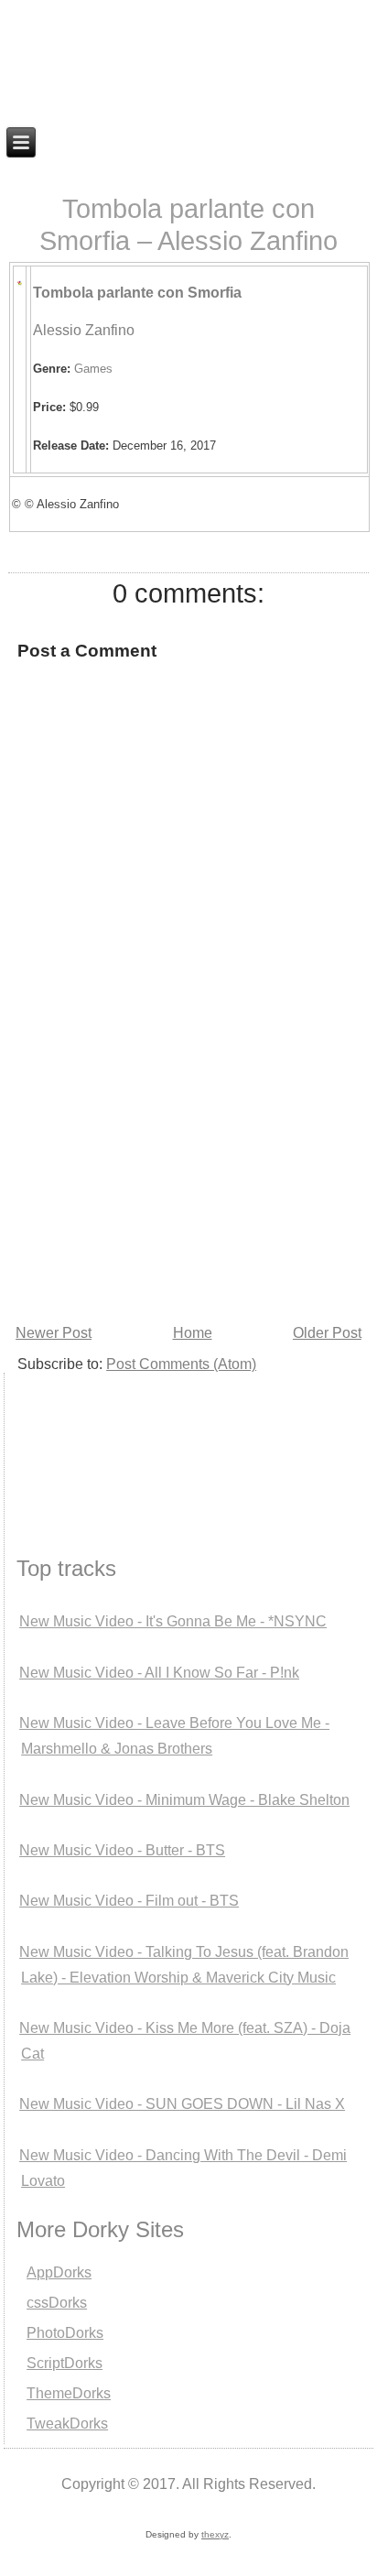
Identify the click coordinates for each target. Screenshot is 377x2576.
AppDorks (59, 2272)
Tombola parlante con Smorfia (137, 293)
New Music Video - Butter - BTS (122, 1850)
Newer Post (54, 1333)
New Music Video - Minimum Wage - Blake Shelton (184, 1800)
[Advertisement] (96, 1441)
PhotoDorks (65, 2333)
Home (193, 1333)
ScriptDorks (65, 2363)
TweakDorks (67, 2424)
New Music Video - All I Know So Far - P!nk (159, 1673)
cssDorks (57, 2303)
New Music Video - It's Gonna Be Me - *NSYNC (173, 1621)
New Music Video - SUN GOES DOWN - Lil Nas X (182, 2104)
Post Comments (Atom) (181, 1364)
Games (93, 369)
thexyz (215, 2534)
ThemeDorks (69, 2393)
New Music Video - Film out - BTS (129, 1901)
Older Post (327, 1333)
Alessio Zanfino (84, 330)
